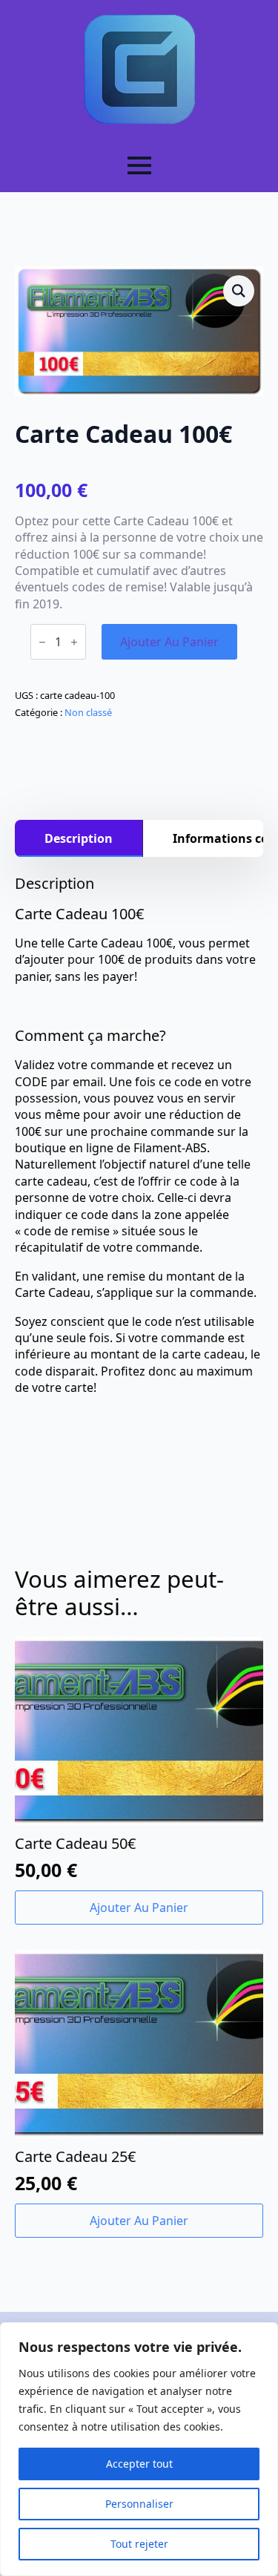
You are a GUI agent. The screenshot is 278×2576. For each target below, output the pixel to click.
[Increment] (74, 642)
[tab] (79, 838)
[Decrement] (42, 642)
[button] (239, 291)
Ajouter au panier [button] (139, 1908)
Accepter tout (139, 2464)
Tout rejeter (139, 2544)
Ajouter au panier (169, 642)
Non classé (88, 712)
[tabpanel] (139, 1135)
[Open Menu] (139, 165)
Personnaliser (139, 2504)
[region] (139, 2449)
